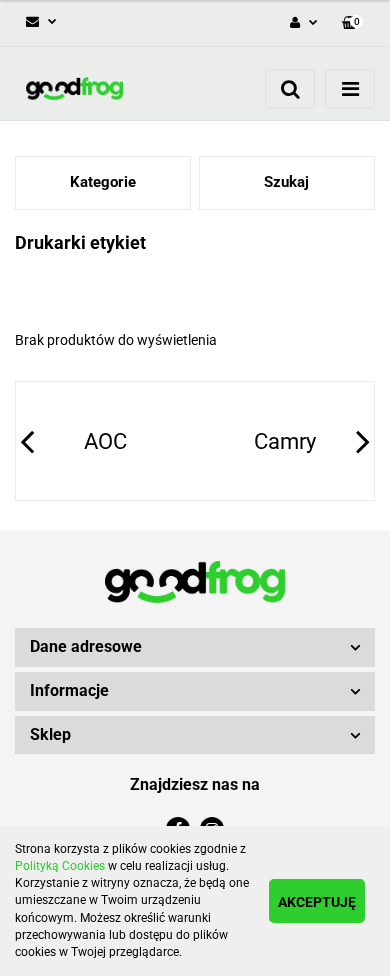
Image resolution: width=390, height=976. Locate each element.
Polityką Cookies (60, 866)
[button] (352, 23)
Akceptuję (317, 902)
